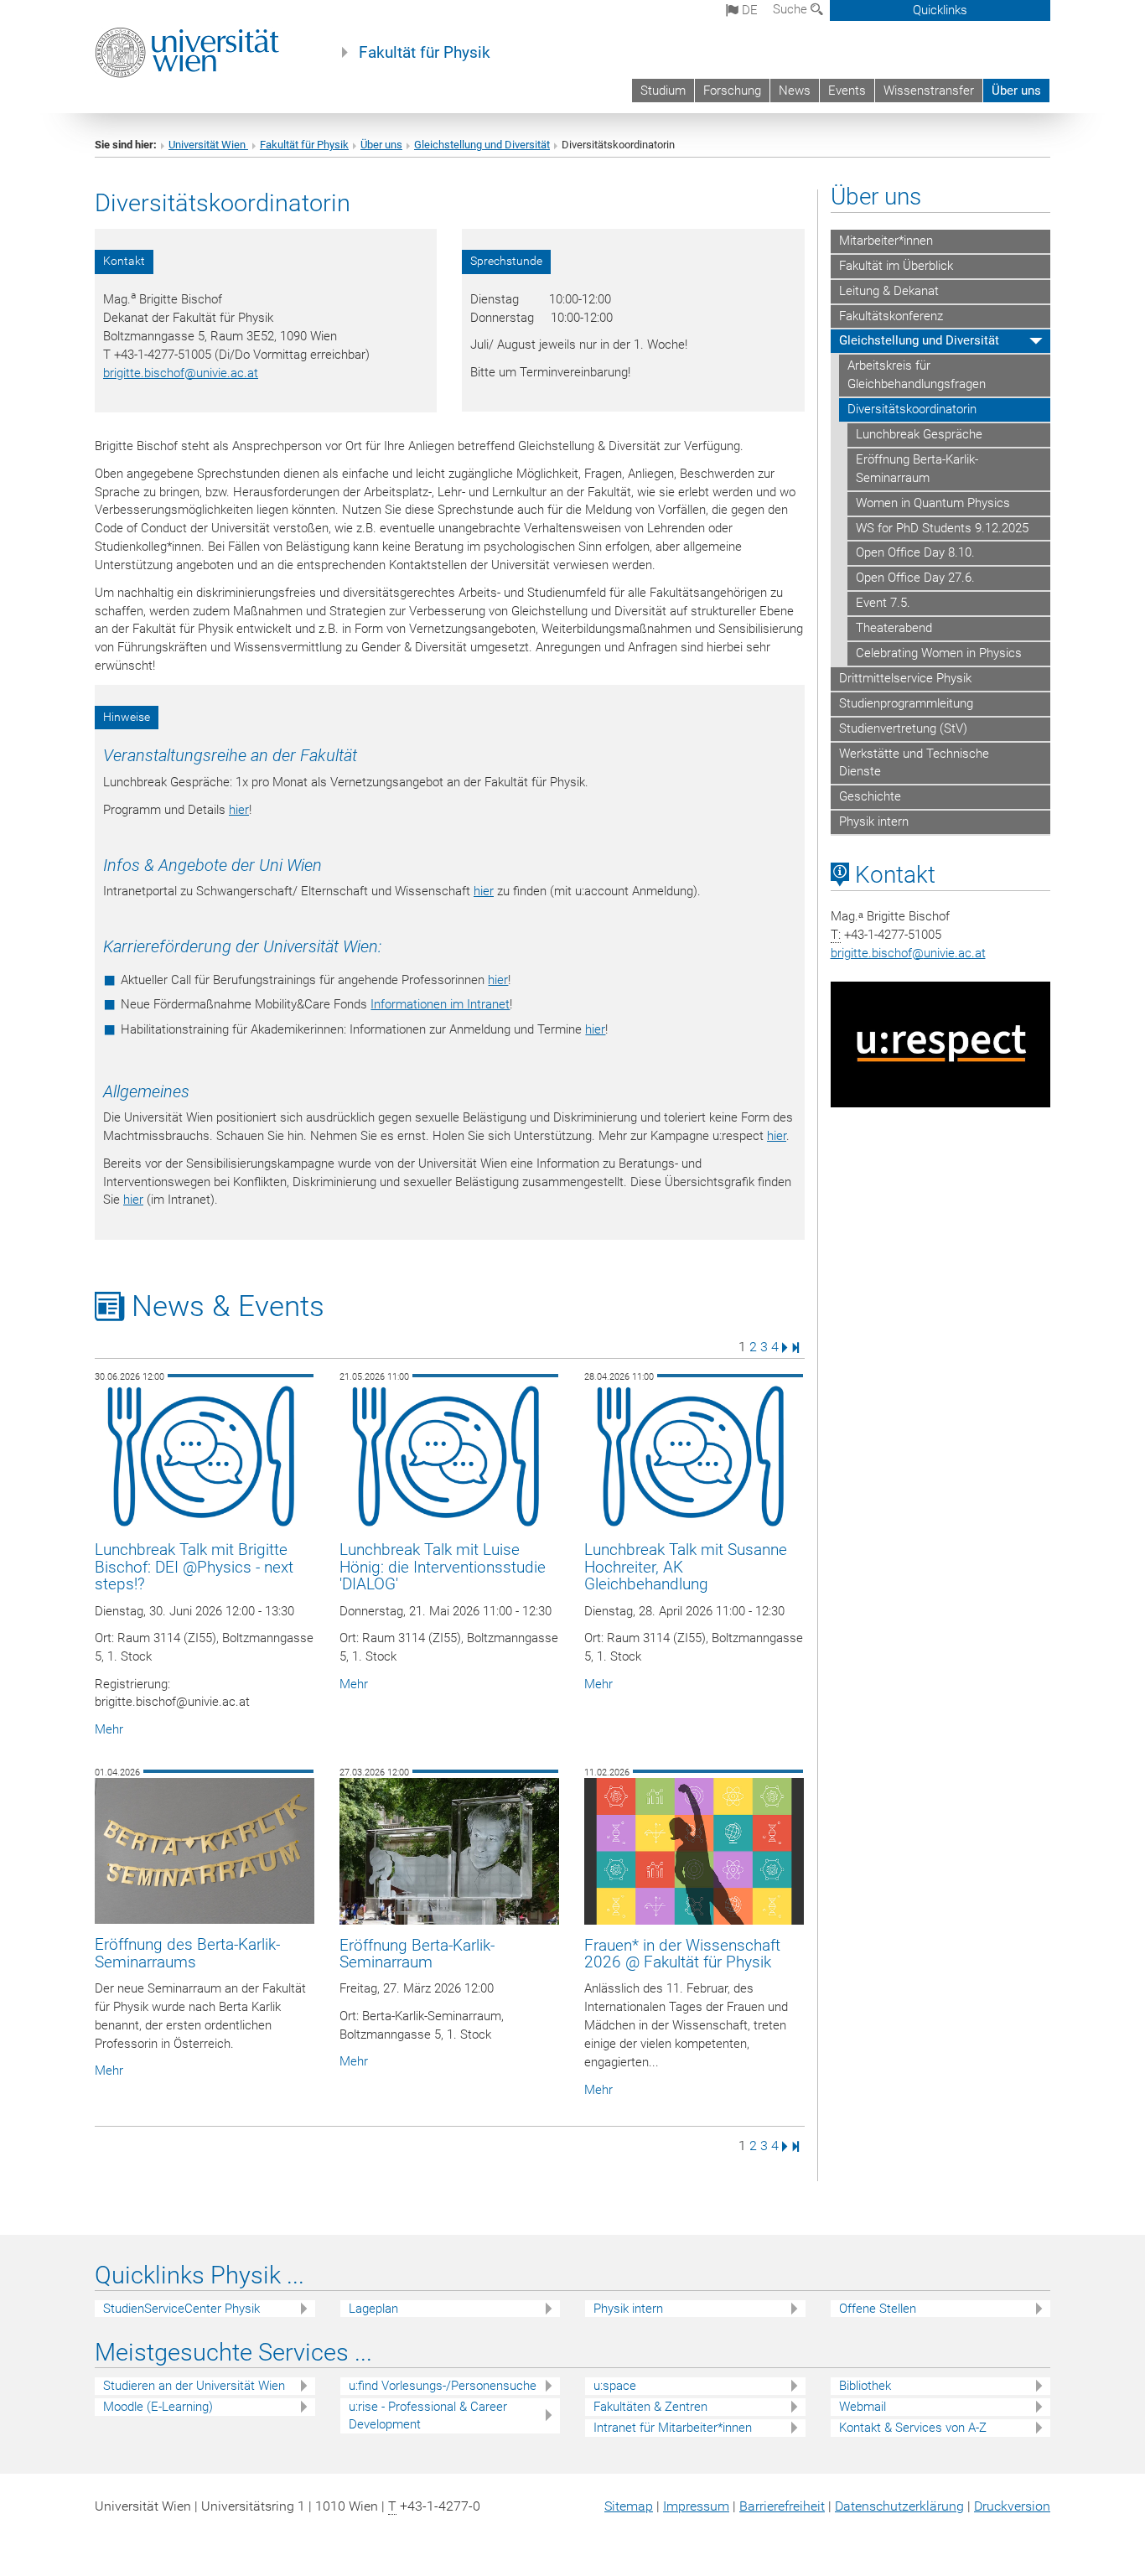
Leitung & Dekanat (889, 291)
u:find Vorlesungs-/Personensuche (443, 2386)
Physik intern (874, 822)
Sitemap (629, 2506)
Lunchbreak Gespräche (919, 434)
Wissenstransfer (929, 91)
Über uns (1016, 91)
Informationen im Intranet (440, 1004)
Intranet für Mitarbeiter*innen (673, 2428)
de (748, 10)
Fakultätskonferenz (891, 316)
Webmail (863, 2407)
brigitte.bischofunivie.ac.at (181, 373)
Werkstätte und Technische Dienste (914, 763)
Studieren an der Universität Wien (194, 2386)
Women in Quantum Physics (933, 503)
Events (847, 91)
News (795, 91)
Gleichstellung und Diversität (482, 145)
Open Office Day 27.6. (915, 578)
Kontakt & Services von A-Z (913, 2428)
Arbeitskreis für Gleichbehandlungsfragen (917, 375)
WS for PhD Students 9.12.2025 (942, 528)
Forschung (732, 91)
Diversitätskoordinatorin (912, 409)
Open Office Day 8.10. (915, 552)
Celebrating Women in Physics (939, 653)
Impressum (696, 2506)
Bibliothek (865, 2386)
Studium (663, 91)
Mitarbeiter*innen (886, 241)
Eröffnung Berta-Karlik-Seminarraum (917, 469)
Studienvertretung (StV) (903, 728)
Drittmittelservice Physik (905, 678)
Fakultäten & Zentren (650, 2407)
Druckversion (1012, 2506)
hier (239, 810)
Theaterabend (894, 628)
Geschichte (870, 796)
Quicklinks (940, 10)
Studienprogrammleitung (906, 703)
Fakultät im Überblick (896, 266)
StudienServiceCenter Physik (181, 2309)
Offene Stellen (878, 2309)
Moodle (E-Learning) (158, 2407)
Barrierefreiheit (782, 2506)
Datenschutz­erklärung (899, 2506)
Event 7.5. (883, 603)
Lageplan (373, 2309)
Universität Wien (208, 145)
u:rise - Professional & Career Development (428, 2415)
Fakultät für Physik (425, 53)
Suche (792, 9)
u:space (615, 2386)
